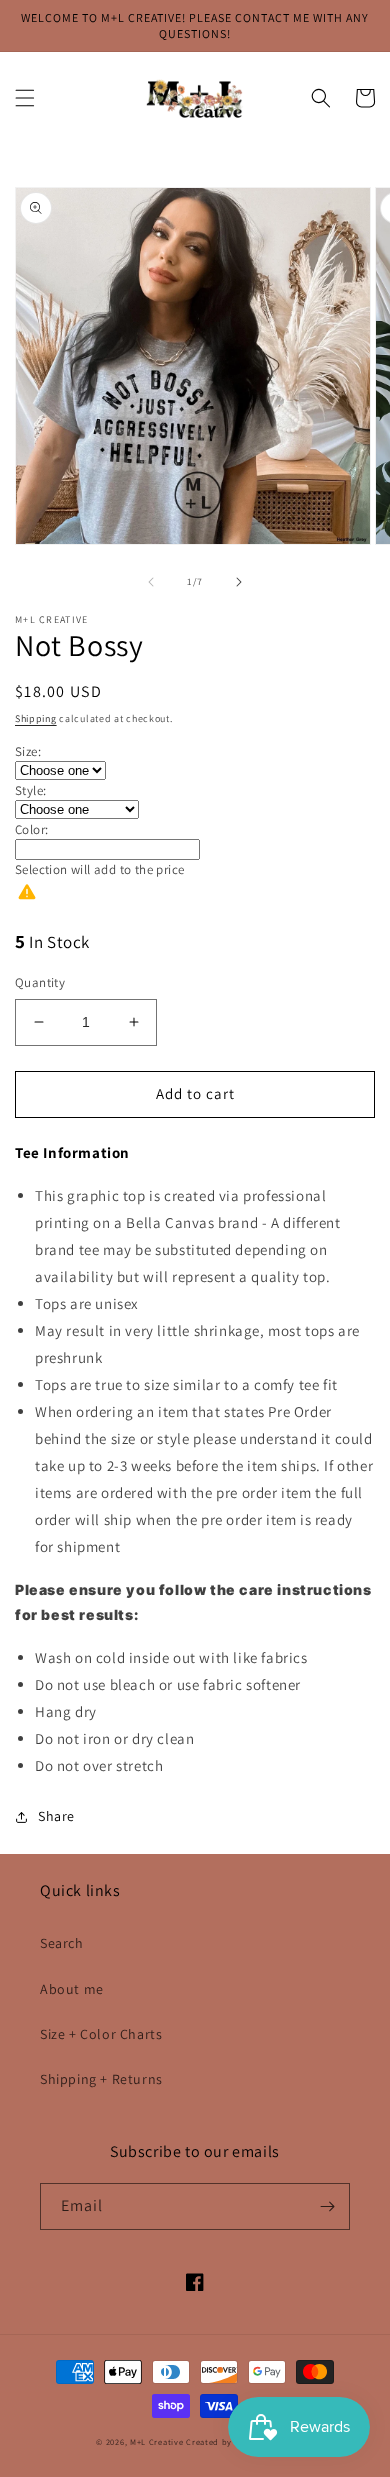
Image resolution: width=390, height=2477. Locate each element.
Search (62, 1943)
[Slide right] (239, 582)
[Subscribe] (327, 2206)
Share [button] (56, 1816)
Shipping (36, 718)
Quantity (40, 982)
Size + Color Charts (101, 2034)
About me (72, 1989)
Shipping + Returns (101, 2079)
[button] (25, 98)
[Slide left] (151, 582)
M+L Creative (156, 2441)
